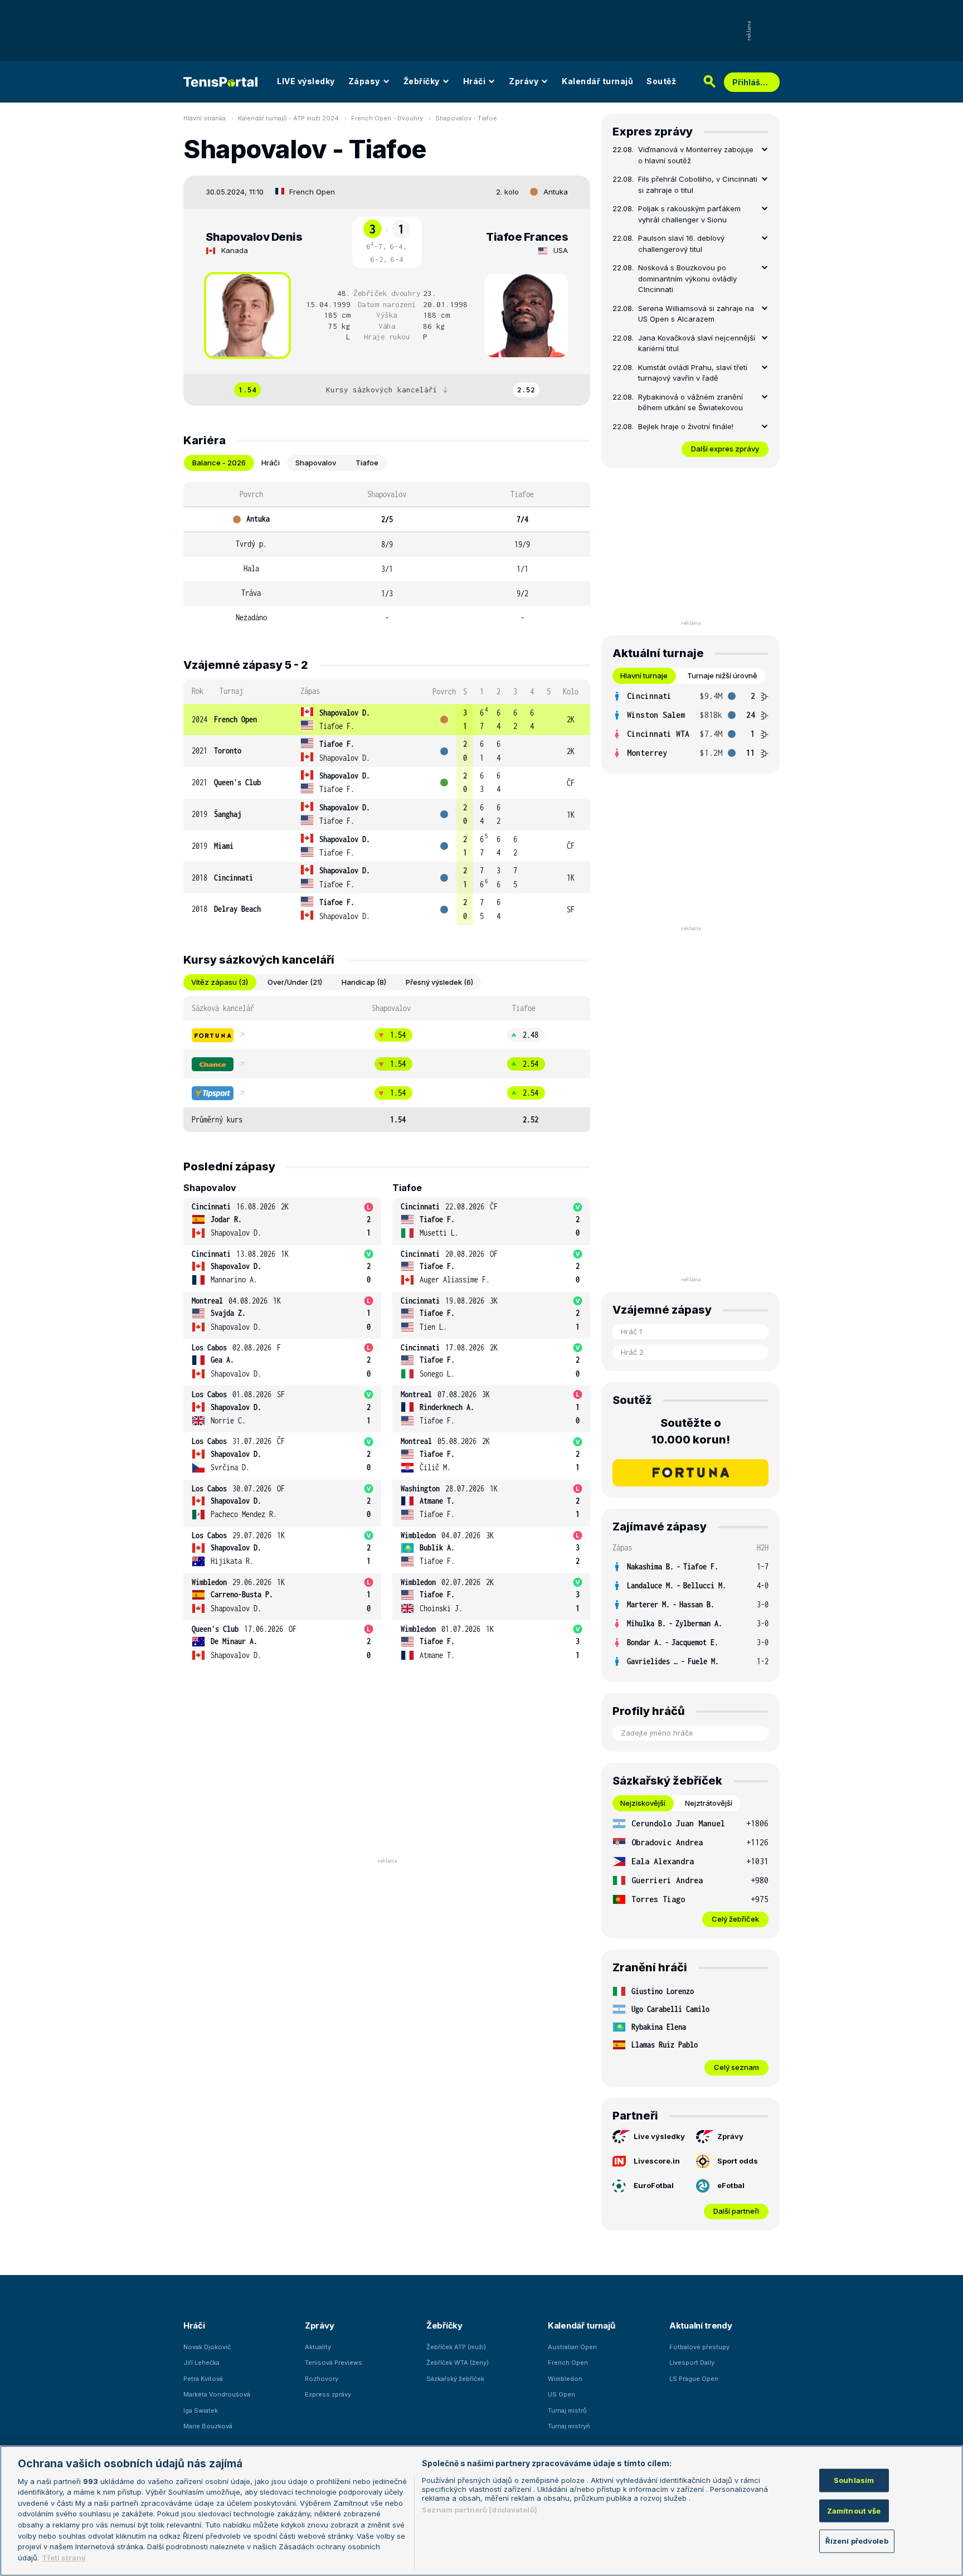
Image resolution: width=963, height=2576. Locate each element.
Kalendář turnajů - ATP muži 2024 (288, 118)
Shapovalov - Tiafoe (466, 118)
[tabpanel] (387, 556)
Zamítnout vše (854, 2510)
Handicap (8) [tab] (364, 982)
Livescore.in (657, 2161)
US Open (561, 2394)
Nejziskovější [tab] (643, 1803)
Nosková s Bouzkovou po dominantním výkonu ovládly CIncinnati (687, 278)
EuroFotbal (654, 2185)
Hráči (475, 81)
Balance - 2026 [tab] (219, 463)
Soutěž (661, 81)
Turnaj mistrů (567, 2410)
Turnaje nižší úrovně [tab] (722, 675)
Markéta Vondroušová (217, 2394)
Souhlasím (854, 2480)
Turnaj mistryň (569, 2426)
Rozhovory (322, 2379)
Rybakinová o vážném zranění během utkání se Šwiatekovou (690, 402)
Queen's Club (237, 782)
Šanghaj (228, 814)
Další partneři (736, 2211)
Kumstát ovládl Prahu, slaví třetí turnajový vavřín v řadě (693, 373)
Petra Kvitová (203, 2379)
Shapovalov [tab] (316, 463)
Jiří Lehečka (201, 2363)
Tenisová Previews (334, 2363)
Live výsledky (659, 2136)
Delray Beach (237, 909)
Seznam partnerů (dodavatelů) (480, 2510)
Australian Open (572, 2347)
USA (561, 250)
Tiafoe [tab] (367, 463)
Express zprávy (328, 2394)
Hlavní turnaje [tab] (644, 675)
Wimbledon (565, 2379)
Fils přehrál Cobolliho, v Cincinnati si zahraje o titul (698, 184)
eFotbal (731, 2185)
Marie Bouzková (208, 2426)
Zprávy (524, 81)
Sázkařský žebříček (455, 2379)
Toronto (228, 750)
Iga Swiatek (201, 2410)
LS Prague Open (694, 2379)
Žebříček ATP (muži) (456, 2347)
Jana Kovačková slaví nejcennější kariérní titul (697, 343)
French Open (312, 192)
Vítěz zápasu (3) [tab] (220, 982)
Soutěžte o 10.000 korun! (691, 1431)
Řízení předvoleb (857, 2541)
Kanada (235, 250)
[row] (387, 720)
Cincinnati (234, 878)
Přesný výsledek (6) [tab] (439, 982)
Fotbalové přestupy (699, 2347)
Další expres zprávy (725, 449)
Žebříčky (422, 81)
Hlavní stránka (205, 118)
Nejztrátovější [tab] (709, 1803)
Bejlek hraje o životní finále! (686, 426)
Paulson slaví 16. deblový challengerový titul (681, 244)
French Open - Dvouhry (387, 118)
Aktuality (318, 2347)
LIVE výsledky (306, 81)
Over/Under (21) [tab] (295, 982)
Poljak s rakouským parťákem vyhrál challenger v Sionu (689, 214)
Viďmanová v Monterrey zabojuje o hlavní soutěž (696, 155)
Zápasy (364, 81)
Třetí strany (64, 2557)
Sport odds (738, 2161)
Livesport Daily (692, 2363)
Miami (224, 846)
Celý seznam (736, 2067)
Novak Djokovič (207, 2347)
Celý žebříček (735, 1919)
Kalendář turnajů (597, 81)
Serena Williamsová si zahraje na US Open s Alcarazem (696, 314)
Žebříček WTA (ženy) (458, 2363)
